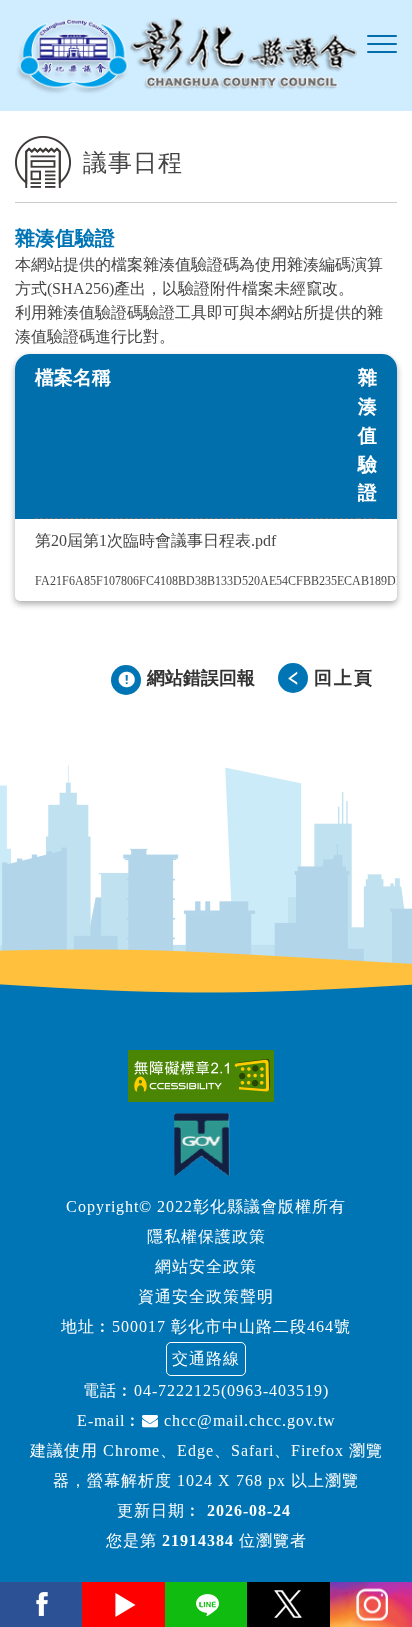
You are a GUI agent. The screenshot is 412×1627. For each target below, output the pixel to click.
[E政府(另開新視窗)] (206, 1144)
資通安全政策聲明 (206, 1296)
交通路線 (206, 1358)
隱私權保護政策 (206, 1236)
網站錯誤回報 (201, 678)
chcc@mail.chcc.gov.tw (247, 1420)
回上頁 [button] (344, 678)
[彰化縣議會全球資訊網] (186, 55)
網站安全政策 (206, 1266)
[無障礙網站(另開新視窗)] (206, 1076)
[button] (382, 45)
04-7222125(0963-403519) (231, 1390)
